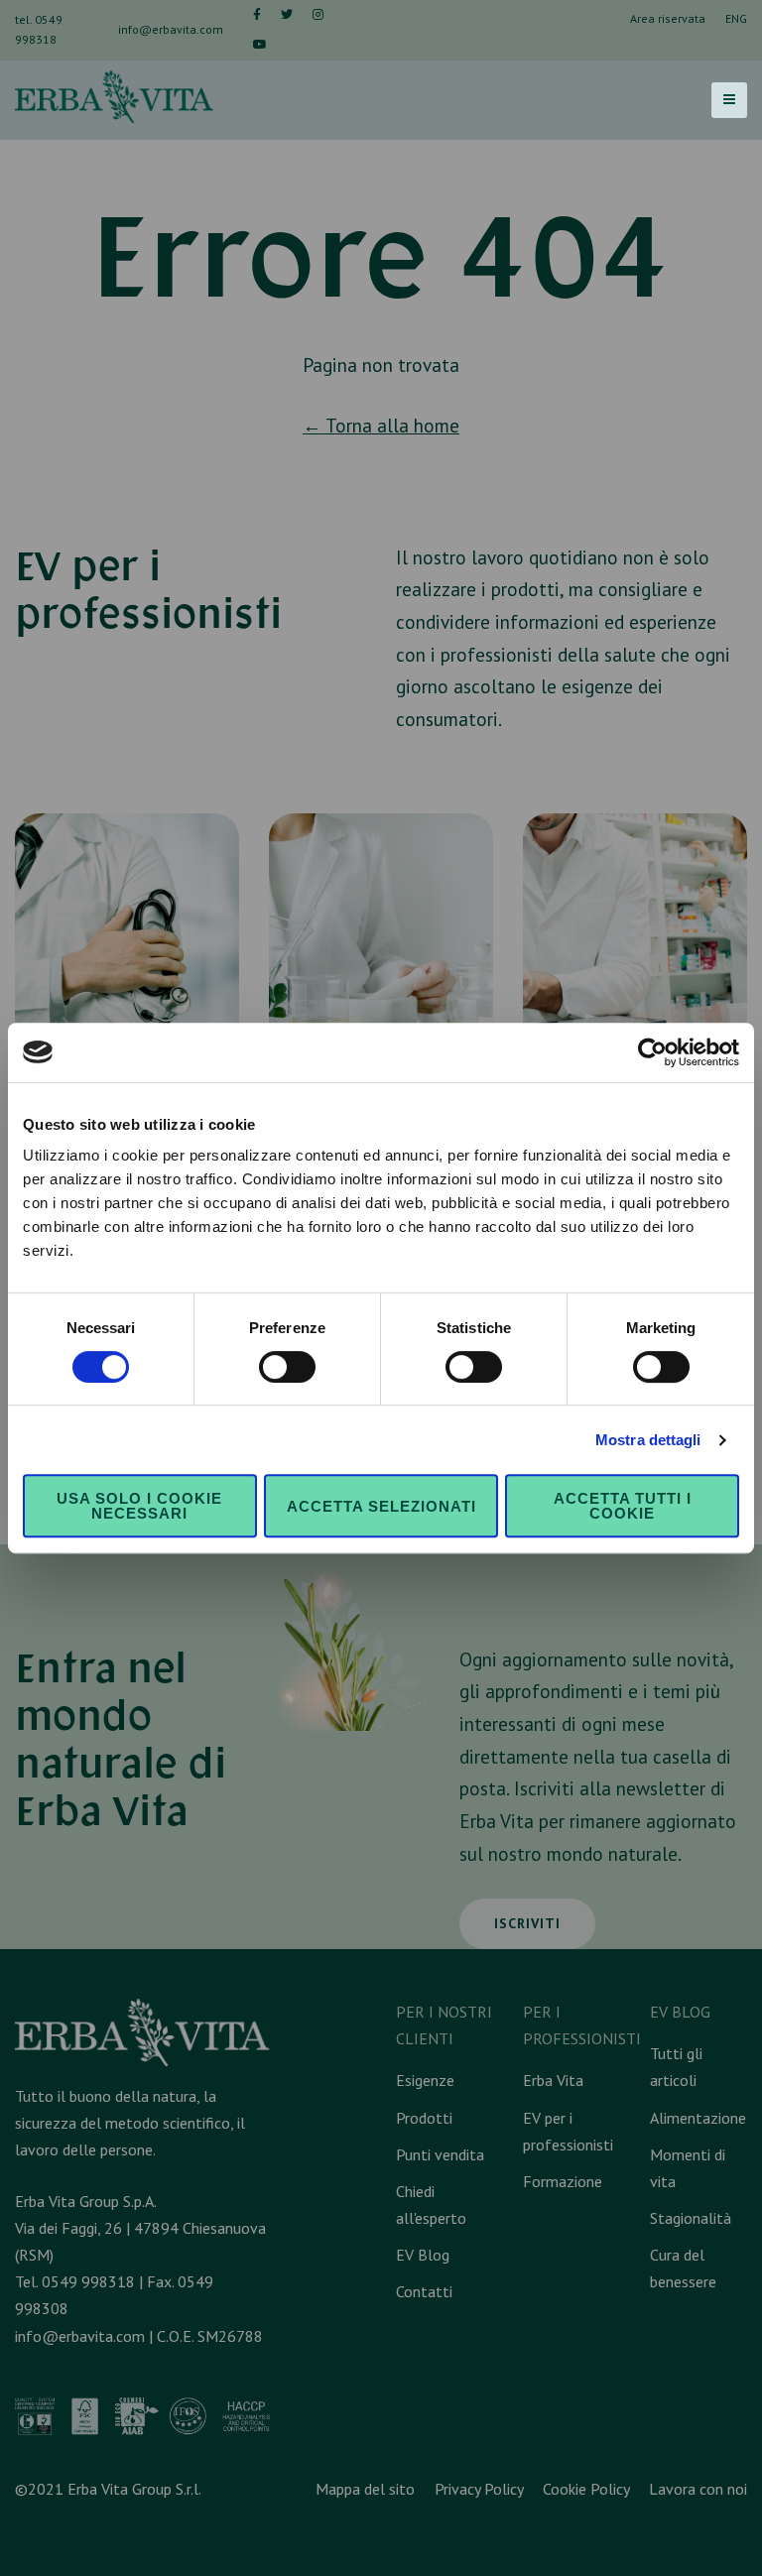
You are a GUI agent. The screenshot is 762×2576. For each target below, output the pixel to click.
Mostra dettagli (648, 1440)
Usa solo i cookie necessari (139, 1506)
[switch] (287, 1367)
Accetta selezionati (381, 1506)
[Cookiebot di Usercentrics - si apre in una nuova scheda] (652, 1052)
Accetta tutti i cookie (623, 1506)
